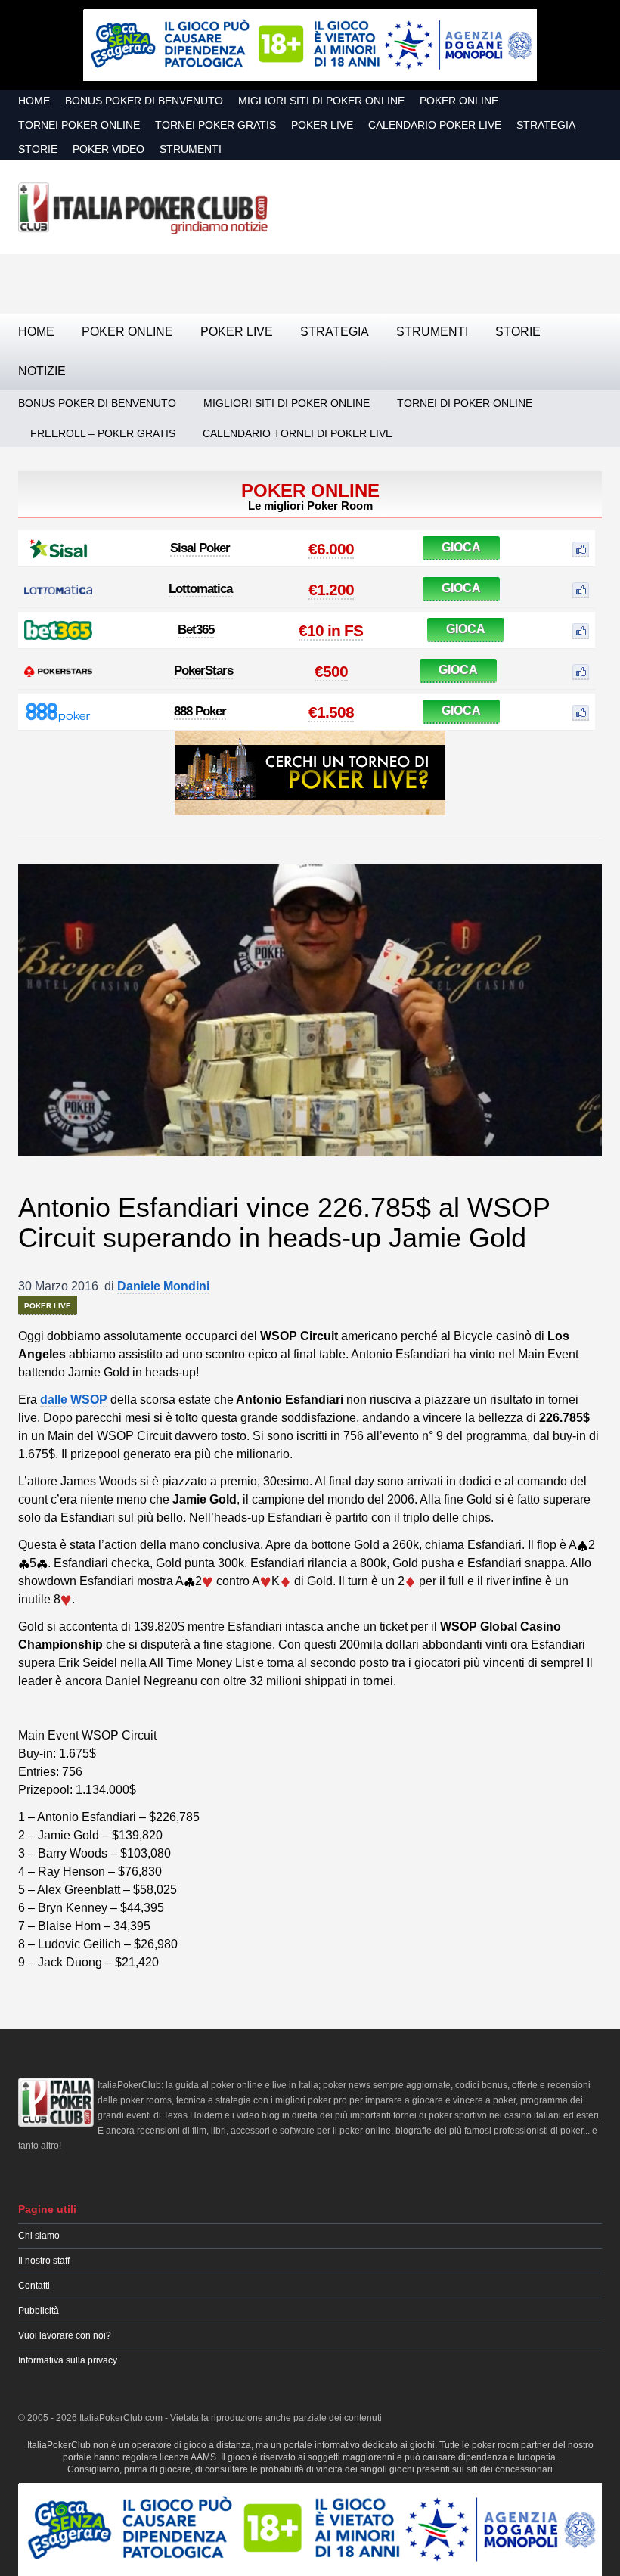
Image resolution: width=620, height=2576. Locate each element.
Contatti (34, 2286)
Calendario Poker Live (435, 125)
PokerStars (203, 670)
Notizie (42, 371)
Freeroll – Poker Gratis (103, 433)
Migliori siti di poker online (321, 101)
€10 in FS (331, 630)
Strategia (546, 125)
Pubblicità (39, 2311)
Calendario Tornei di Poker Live (298, 433)
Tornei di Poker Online (465, 403)
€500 (331, 671)
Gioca (461, 547)
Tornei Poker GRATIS (215, 125)
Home (34, 101)
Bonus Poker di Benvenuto (144, 101)
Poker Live (322, 125)
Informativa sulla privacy (68, 2360)
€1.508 (331, 712)
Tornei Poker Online (79, 125)
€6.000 (331, 549)
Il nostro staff (44, 2261)
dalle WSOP (74, 1400)
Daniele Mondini (163, 1286)
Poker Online (459, 101)
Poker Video (108, 149)
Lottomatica (200, 589)
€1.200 (331, 590)
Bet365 (196, 630)
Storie (38, 149)
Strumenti (191, 149)
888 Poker (200, 711)
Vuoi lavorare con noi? (65, 2335)
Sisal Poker (200, 548)
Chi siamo (39, 2236)
